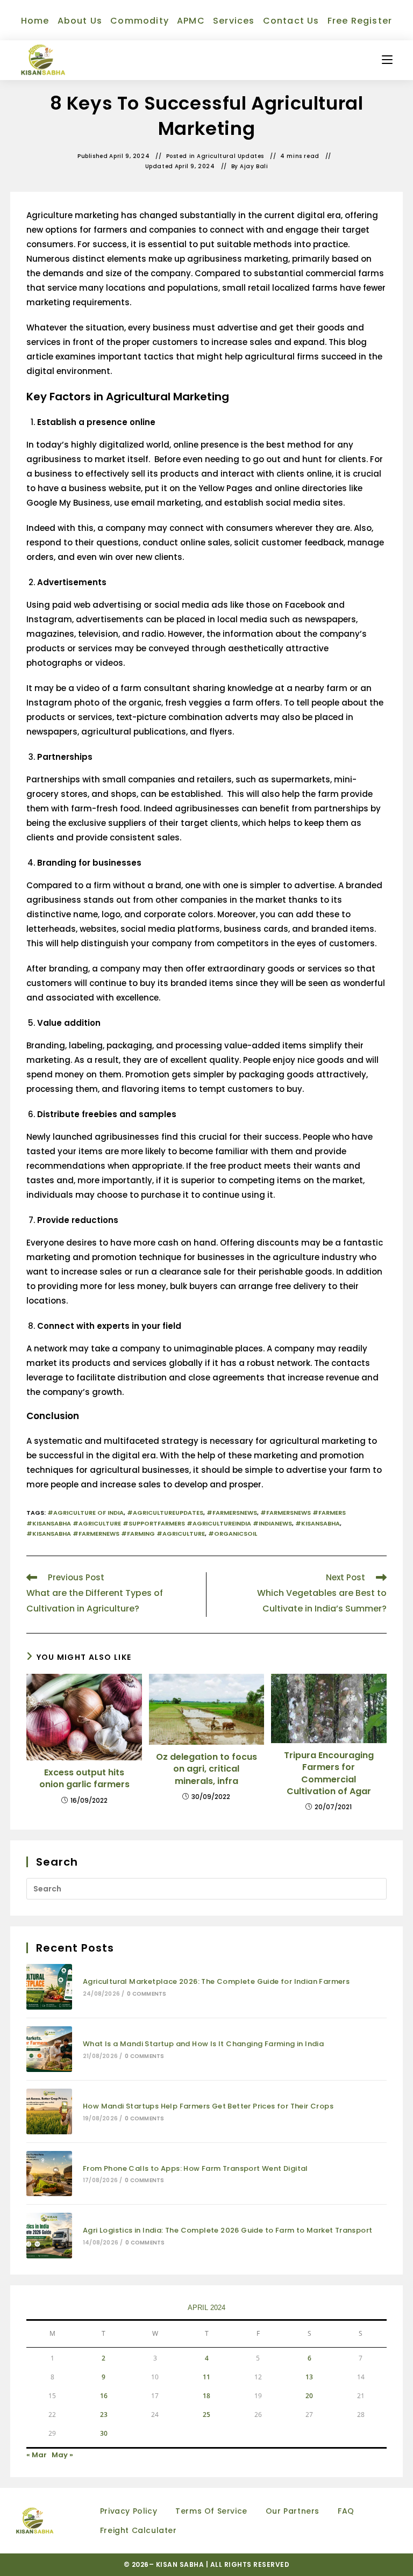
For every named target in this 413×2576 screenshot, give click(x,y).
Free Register (360, 21)
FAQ (346, 2511)
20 (309, 2396)
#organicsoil (233, 1534)
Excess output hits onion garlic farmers (84, 1779)
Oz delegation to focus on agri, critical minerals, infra (206, 1769)
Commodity (140, 21)
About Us (80, 21)
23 (104, 2415)
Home (35, 21)
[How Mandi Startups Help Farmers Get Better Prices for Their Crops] (49, 2111)
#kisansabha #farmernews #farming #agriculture (116, 1534)
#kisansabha (318, 1523)
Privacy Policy (129, 2511)
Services (234, 21)
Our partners (293, 2511)
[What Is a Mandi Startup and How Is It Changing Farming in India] (49, 2049)
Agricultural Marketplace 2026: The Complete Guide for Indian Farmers (216, 1981)
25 (206, 2415)
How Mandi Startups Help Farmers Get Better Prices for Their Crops (208, 2106)
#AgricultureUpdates (165, 1513)
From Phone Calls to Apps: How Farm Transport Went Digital (195, 2168)
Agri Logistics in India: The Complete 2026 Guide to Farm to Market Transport (227, 2230)
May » (62, 2455)
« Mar (37, 2455)
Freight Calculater (138, 2530)
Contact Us (291, 21)
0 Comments (147, 1994)
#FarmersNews (232, 1513)
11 (206, 2377)
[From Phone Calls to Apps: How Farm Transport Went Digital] (49, 2174)
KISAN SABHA (181, 2564)
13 (309, 2377)
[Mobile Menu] (387, 60)
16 (104, 2396)
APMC (191, 21)
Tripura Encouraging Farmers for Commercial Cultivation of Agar (329, 1773)
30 (104, 2433)
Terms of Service (211, 2511)
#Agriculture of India (86, 1513)
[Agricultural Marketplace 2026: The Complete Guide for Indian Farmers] (49, 1987)
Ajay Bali (254, 167)
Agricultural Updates (230, 156)
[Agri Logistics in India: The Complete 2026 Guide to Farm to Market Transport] (49, 2236)
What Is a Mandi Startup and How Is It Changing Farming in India (203, 2044)
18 (206, 2396)
